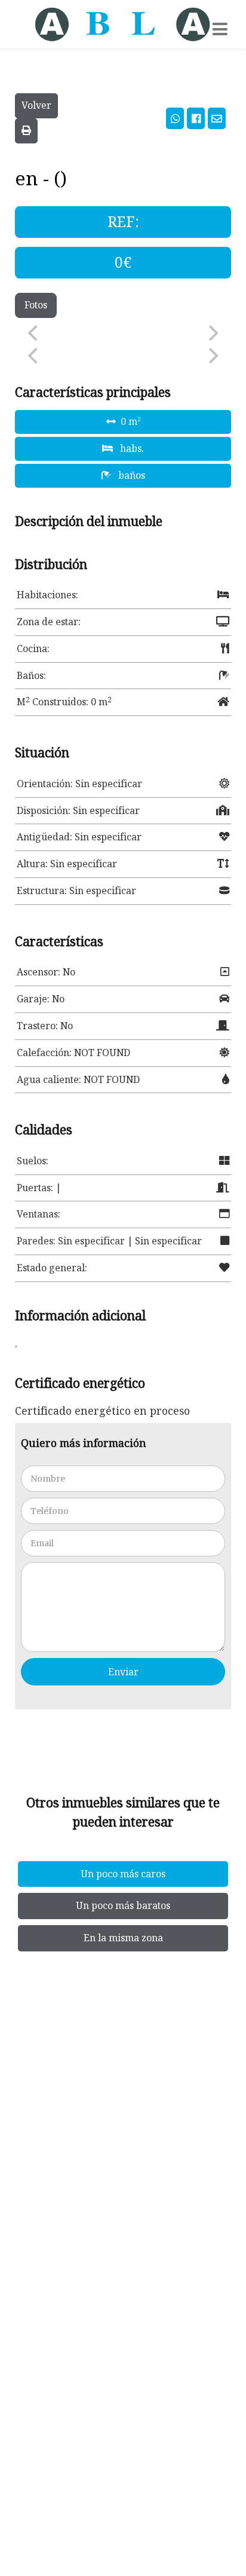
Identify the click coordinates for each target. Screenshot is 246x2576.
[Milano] (123, 24)
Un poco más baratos (123, 1905)
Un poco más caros (123, 1874)
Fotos (36, 305)
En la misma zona (123, 1938)
